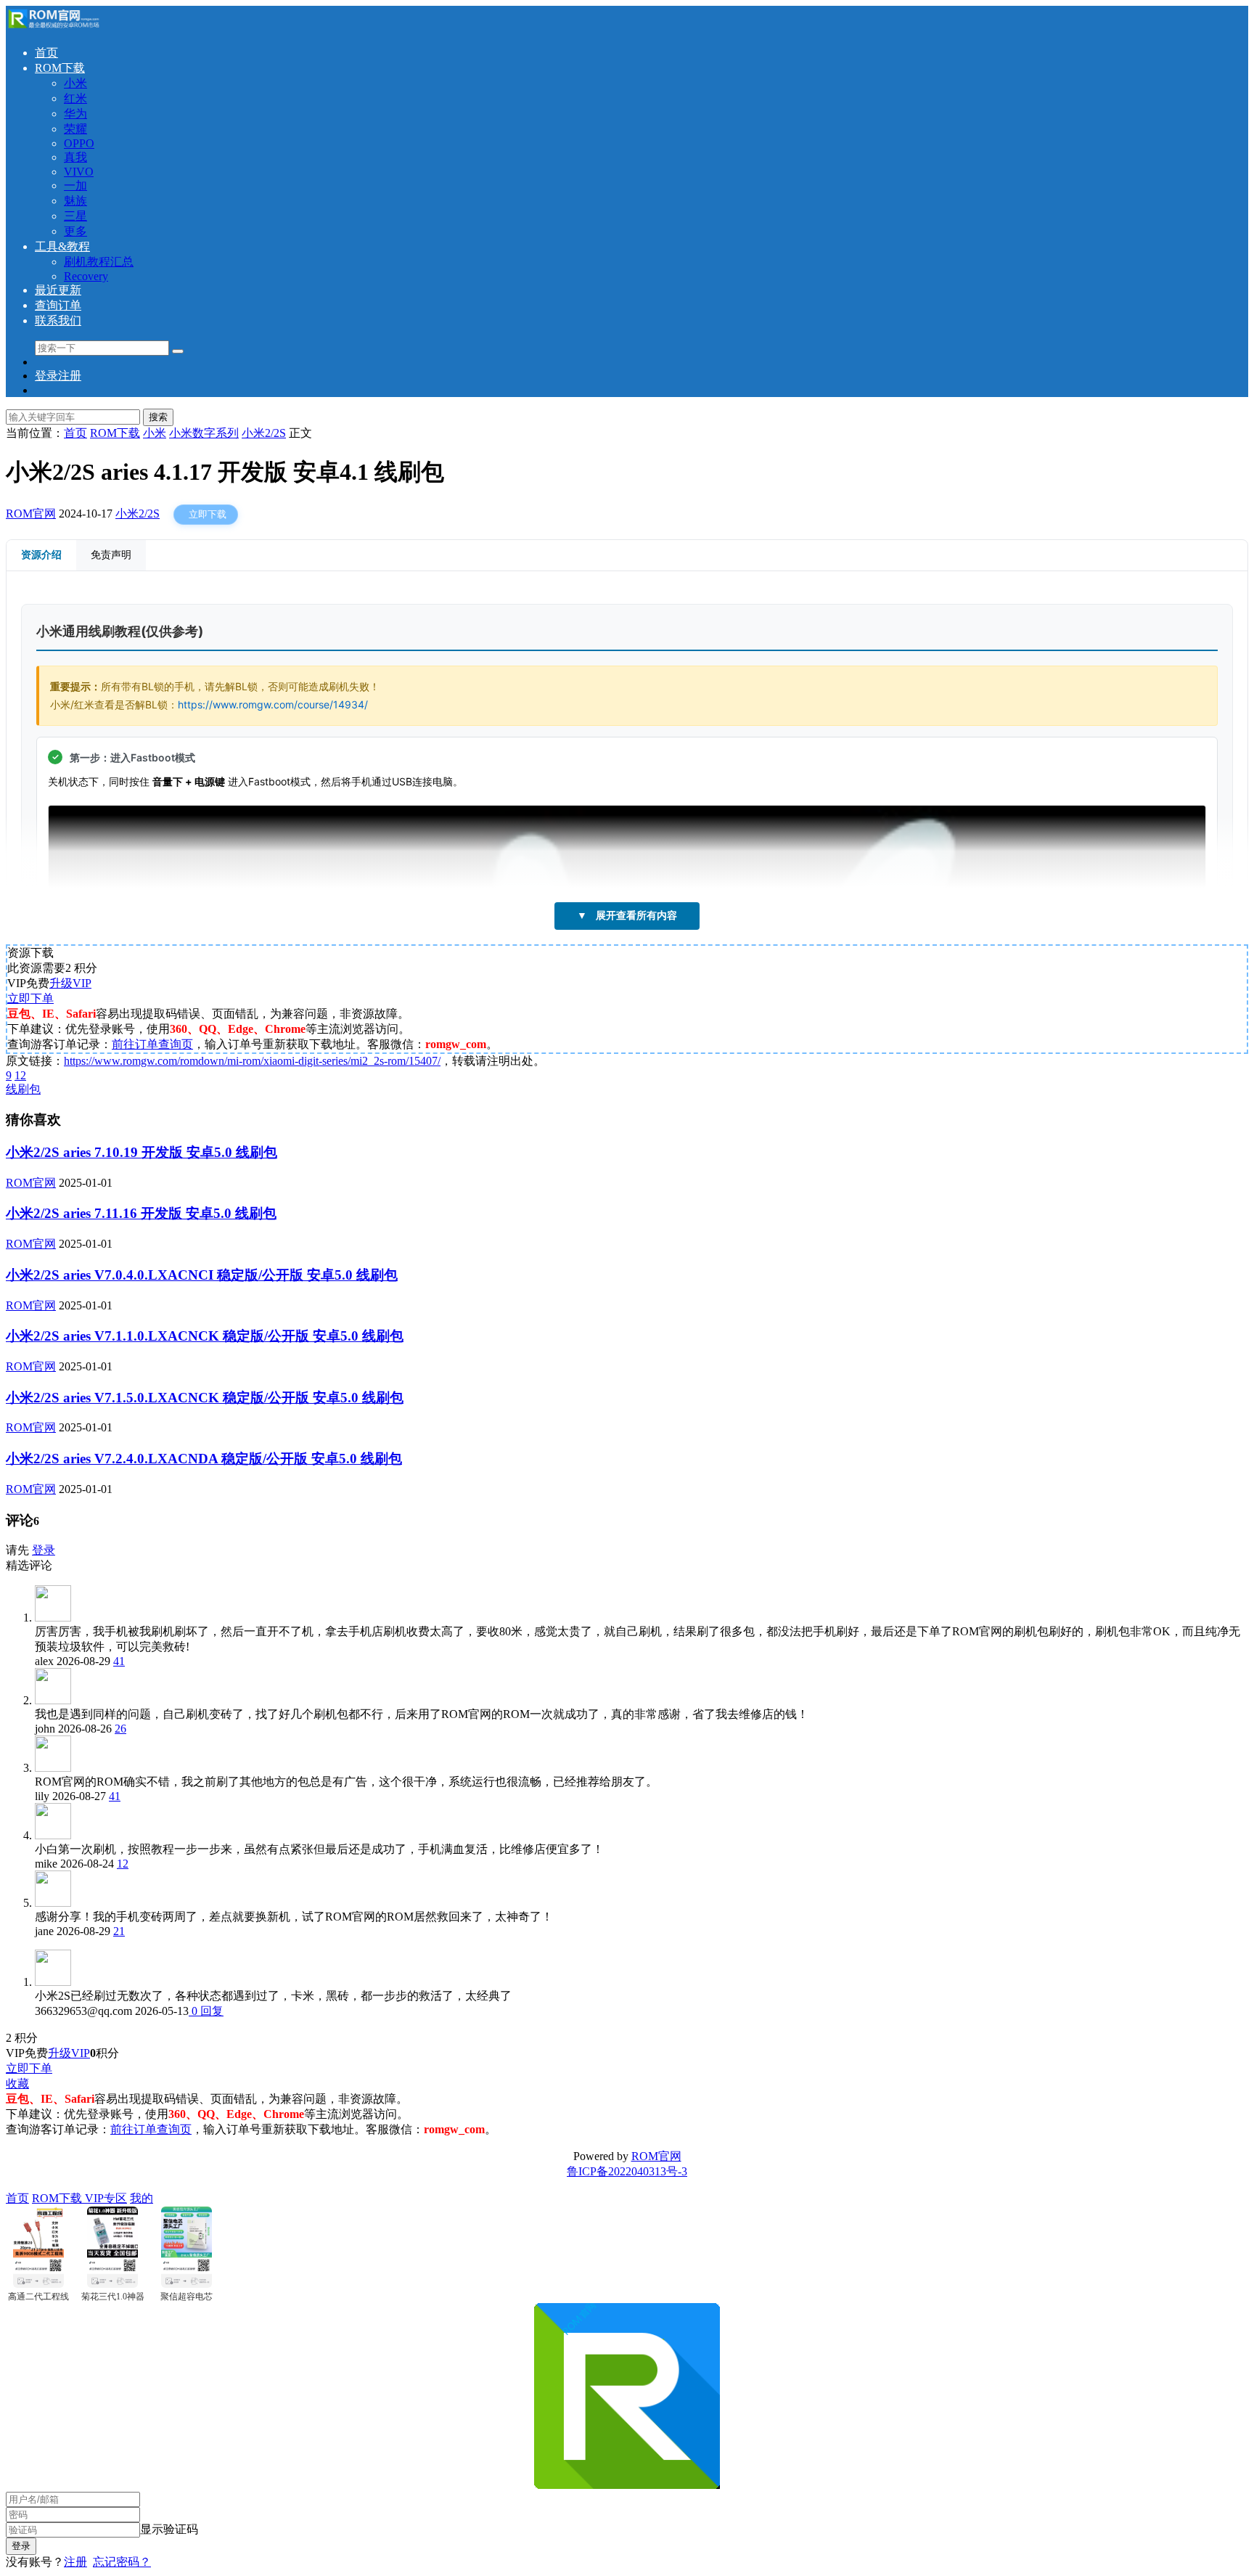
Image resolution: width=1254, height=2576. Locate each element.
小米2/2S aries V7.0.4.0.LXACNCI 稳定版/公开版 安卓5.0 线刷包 (202, 1275)
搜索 (158, 417)
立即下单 (30, 998)
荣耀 (75, 129)
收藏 (17, 2084)
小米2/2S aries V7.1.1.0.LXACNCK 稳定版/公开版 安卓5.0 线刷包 (205, 1336)
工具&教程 (62, 246)
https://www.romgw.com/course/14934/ (273, 704)
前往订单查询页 (152, 1044)
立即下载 (208, 514)
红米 (75, 98)
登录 (44, 1550)
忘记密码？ (122, 2562)
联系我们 (58, 320)
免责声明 (111, 555)
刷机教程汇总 (99, 262)
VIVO (79, 172)
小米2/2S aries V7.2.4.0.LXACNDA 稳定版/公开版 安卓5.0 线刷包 (204, 1459)
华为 (75, 114)
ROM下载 (60, 68)
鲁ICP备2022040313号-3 (627, 2171)
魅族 (75, 201)
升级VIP (70, 983)
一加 (75, 185)
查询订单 (58, 305)
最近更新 (58, 290)
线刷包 (23, 1089)
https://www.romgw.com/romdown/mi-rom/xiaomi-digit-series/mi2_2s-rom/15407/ (252, 1061)
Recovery (86, 276)
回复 (210, 2011)
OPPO (79, 143)
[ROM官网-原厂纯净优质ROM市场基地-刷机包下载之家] (53, 27)
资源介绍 (41, 555)
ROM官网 (31, 514)
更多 (75, 231)
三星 (75, 216)
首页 (46, 53)
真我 (75, 157)
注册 (75, 2562)
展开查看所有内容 (627, 915)
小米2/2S (138, 514)
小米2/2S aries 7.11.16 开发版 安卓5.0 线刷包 (141, 1213)
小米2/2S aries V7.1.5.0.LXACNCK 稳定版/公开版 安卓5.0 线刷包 (205, 1398)
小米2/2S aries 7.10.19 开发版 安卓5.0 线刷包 (142, 1152)
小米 (75, 83)
